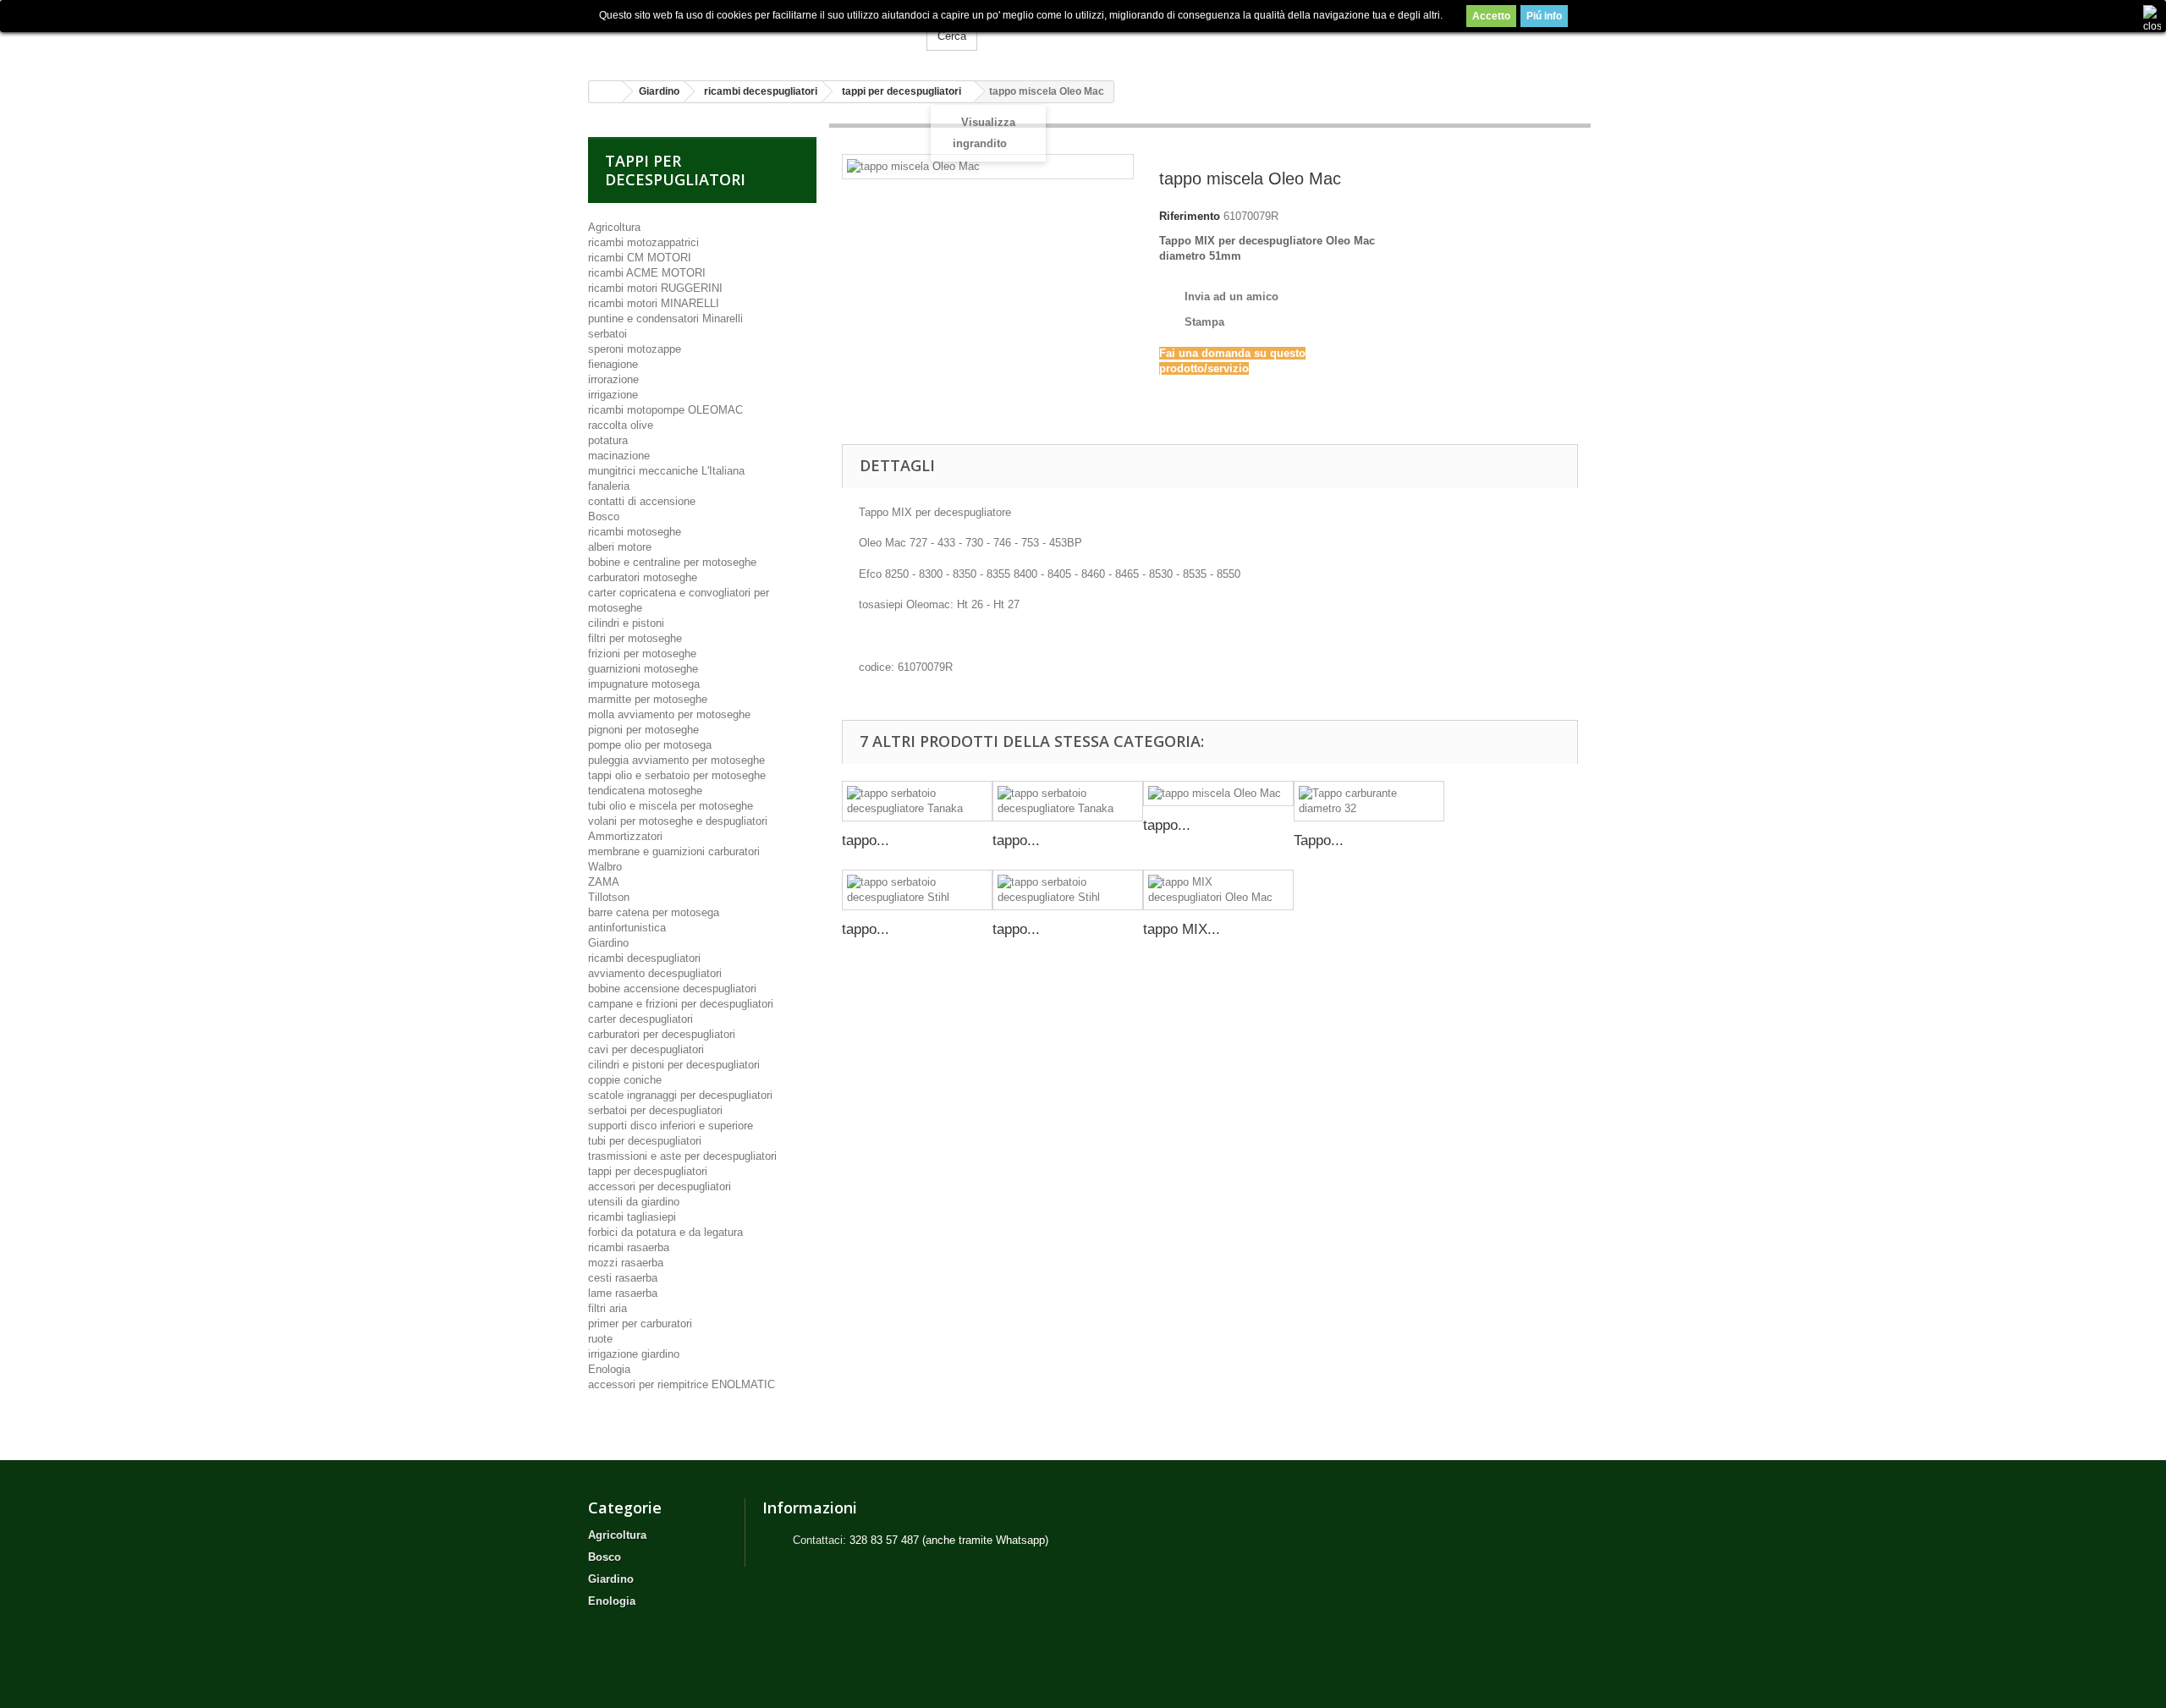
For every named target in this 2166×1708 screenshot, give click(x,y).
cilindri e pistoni (626, 623)
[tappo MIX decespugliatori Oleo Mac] (1218, 890)
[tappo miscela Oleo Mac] (1218, 794)
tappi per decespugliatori (648, 1171)
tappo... (866, 840)
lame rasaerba (623, 1293)
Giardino (608, 943)
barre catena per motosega (654, 912)
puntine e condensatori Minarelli (665, 319)
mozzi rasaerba (626, 1263)
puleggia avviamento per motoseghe (676, 760)
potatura (608, 440)
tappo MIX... (1182, 929)
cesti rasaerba (623, 1278)
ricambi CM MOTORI (640, 258)
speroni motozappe (635, 349)
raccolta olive (621, 425)
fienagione (613, 364)
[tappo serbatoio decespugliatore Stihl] (917, 890)
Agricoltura (614, 227)
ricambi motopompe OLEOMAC (665, 410)
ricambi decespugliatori (644, 958)
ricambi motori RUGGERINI (655, 288)
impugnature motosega (644, 684)
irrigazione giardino (634, 1354)
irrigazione (613, 395)
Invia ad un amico (1231, 297)
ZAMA (604, 882)
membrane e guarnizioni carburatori (674, 851)
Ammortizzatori (625, 836)
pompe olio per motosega (650, 745)
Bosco (604, 516)
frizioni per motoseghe (642, 654)
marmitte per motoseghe (648, 699)
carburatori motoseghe (643, 577)
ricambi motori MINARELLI (654, 303)
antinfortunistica (627, 928)
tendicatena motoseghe (645, 791)
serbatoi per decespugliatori (655, 1110)
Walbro (605, 867)
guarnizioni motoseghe (643, 669)
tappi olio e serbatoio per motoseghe (677, 775)
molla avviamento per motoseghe (669, 714)
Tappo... (1319, 840)
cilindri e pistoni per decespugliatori (674, 1065)
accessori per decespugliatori (660, 1186)
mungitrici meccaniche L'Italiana (666, 471)
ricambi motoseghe (635, 532)
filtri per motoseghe (635, 638)
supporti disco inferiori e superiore (671, 1126)
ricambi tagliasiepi (632, 1217)
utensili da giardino (634, 1202)
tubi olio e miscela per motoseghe (671, 806)
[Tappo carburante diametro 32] (1369, 801)
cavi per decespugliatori (646, 1049)
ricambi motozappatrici (643, 242)
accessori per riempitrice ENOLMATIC (682, 1384)
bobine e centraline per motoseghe (672, 562)
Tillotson (609, 897)
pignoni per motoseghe (643, 730)
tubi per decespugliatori (645, 1141)
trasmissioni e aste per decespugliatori (682, 1156)
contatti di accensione (642, 501)
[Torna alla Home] (606, 92)
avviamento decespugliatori (655, 973)
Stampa (1204, 322)
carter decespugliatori (640, 1019)
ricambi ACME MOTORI (647, 273)
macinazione (619, 456)
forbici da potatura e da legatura (665, 1232)
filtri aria (607, 1308)
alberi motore (620, 547)
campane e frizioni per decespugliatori (681, 1004)
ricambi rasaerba (629, 1247)
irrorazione (613, 379)
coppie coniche (625, 1080)
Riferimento (1190, 216)
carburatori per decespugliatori (662, 1034)
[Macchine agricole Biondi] (745, 34)
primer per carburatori (640, 1324)
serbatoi (607, 334)
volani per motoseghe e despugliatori (678, 821)
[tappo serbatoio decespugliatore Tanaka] (917, 801)
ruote (600, 1339)
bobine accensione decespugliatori (672, 989)
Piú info (1544, 16)
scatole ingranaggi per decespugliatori (680, 1095)
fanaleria (609, 486)
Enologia (609, 1369)
